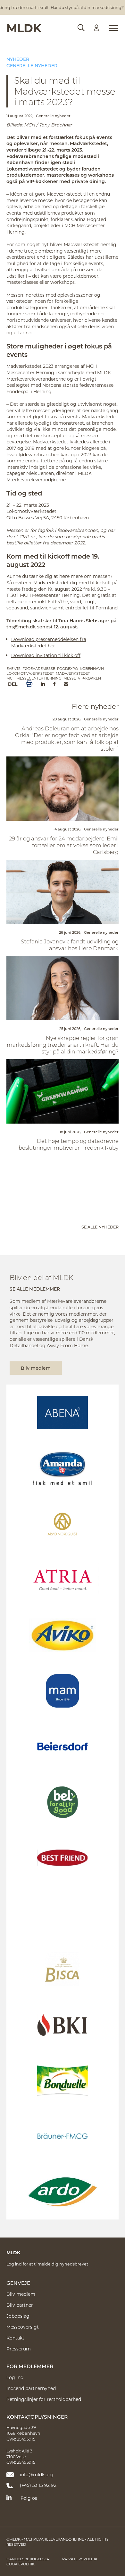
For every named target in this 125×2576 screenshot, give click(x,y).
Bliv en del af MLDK (42, 1277)
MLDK (24, 28)
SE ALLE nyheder (100, 1227)
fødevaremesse (39, 668)
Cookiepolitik (21, 2564)
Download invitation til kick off (46, 655)
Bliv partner (20, 2305)
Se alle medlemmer (35, 1289)
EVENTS (13, 668)
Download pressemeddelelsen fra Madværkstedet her (49, 642)
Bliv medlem (36, 1368)
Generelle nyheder (32, 65)
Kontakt (15, 2338)
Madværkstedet (73, 673)
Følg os (29, 2498)
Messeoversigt (23, 2327)
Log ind (15, 2377)
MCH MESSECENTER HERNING (34, 678)
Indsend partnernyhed (31, 2388)
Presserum (19, 2349)
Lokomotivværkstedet (30, 673)
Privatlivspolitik (80, 2559)
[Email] (66, 684)
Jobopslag (18, 2316)
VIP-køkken (89, 678)
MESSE (70, 678)
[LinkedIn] (43, 684)
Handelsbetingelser (28, 2559)
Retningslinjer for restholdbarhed (44, 2399)
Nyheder (18, 59)
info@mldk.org (37, 2474)
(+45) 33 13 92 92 (38, 2485)
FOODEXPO (67, 668)
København (92, 668)
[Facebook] (54, 684)
